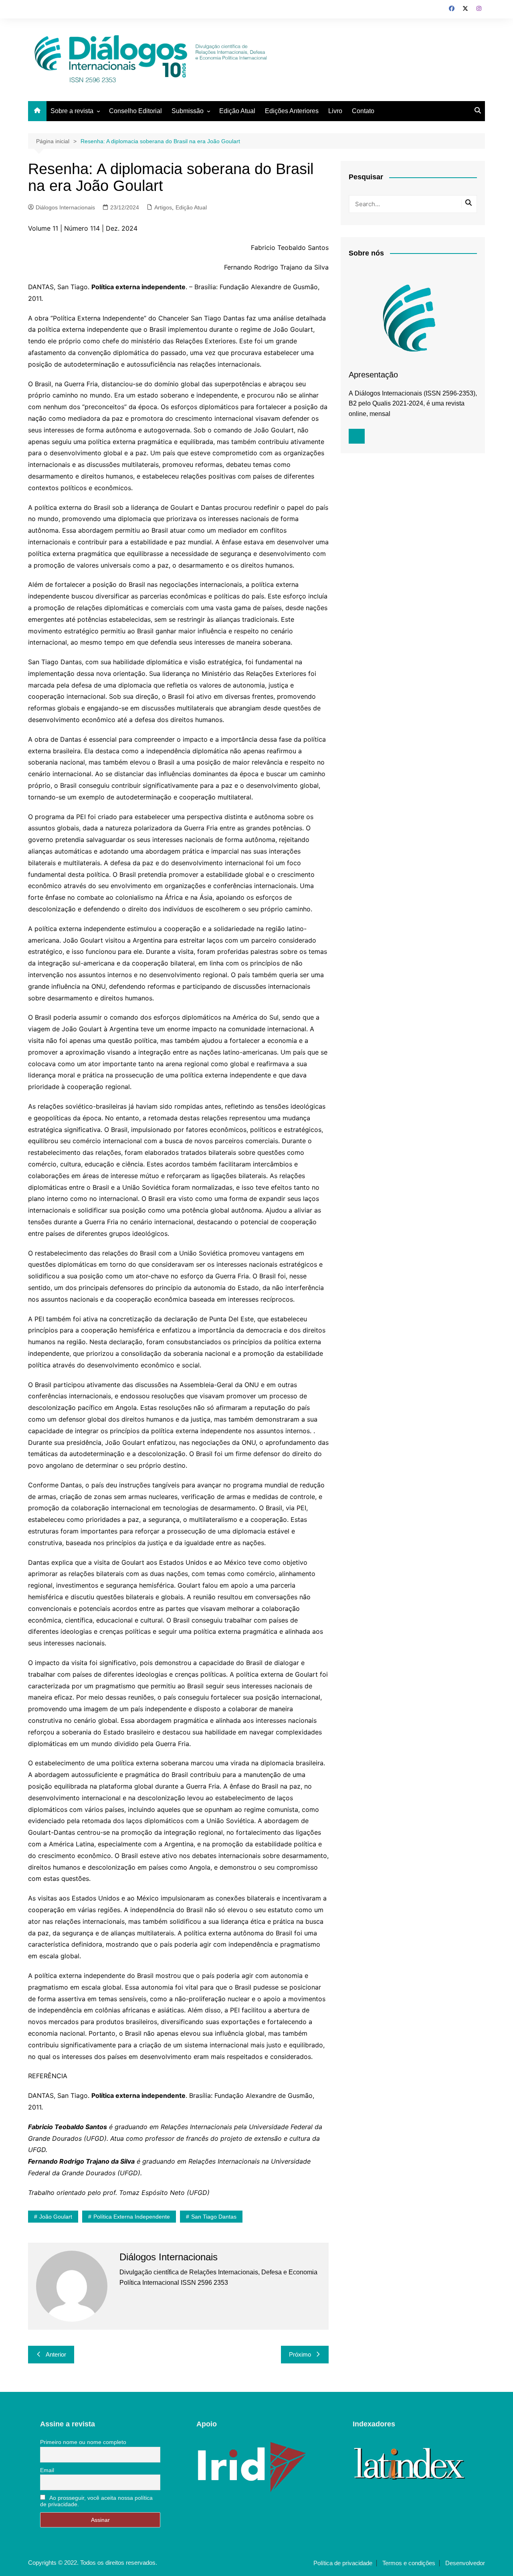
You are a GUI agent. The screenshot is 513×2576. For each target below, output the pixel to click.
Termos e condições (409, 2563)
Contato (363, 111)
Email (47, 2470)
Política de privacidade (343, 2563)
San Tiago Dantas (214, 2217)
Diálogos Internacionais (65, 207)
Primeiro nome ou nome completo (83, 2442)
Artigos (163, 207)
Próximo (300, 2354)
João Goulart (56, 2217)
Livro (335, 111)
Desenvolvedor (465, 2563)
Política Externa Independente (132, 2217)
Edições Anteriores (292, 111)
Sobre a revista (72, 111)
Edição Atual (237, 111)
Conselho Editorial (135, 111)
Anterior (56, 2354)
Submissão (188, 111)
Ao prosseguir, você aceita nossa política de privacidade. (96, 2501)
